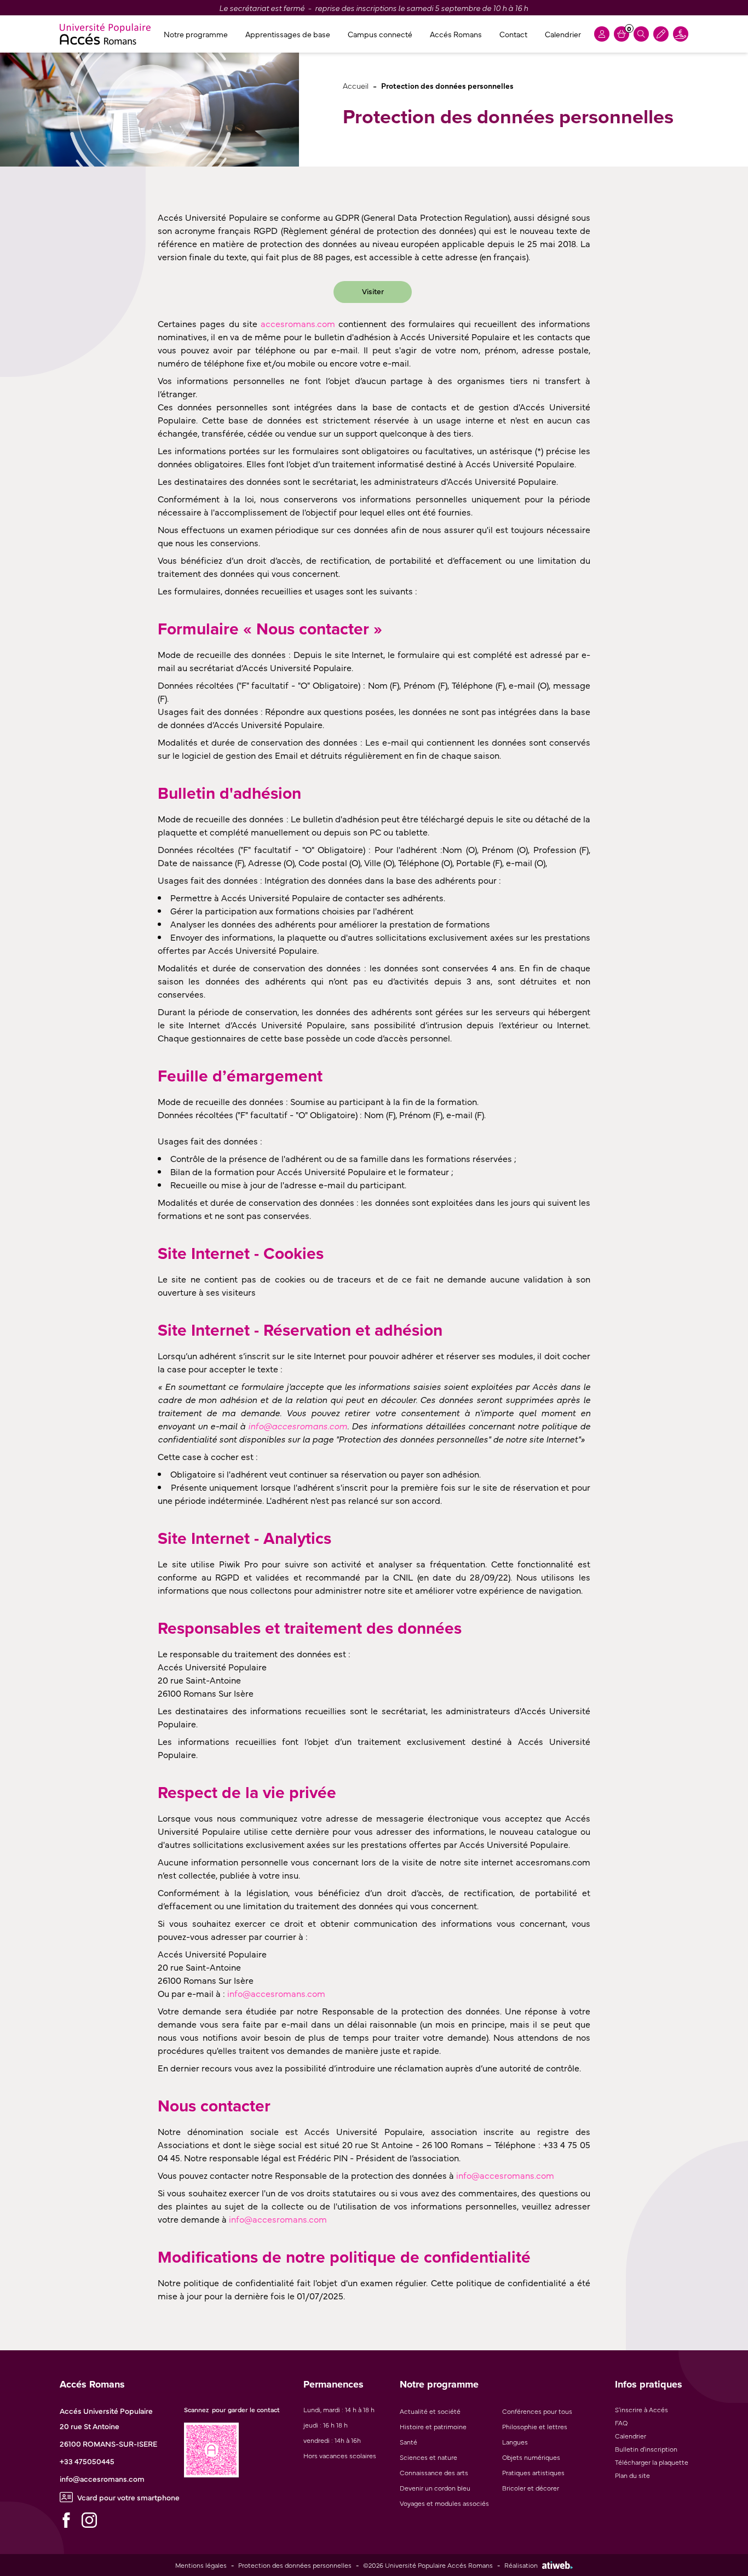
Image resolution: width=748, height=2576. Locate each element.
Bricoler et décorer (531, 2488)
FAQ (621, 2423)
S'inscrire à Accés (641, 2409)
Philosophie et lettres (535, 2426)
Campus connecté (380, 34)
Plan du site (632, 2475)
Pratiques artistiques (533, 2472)
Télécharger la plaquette (652, 2462)
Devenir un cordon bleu (435, 2488)
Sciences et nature (428, 2457)
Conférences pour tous (537, 2411)
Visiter (373, 291)
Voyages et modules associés (444, 2503)
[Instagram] (89, 2520)
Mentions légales (201, 2565)
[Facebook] (66, 2520)
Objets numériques (531, 2457)
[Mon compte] (602, 34)
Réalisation (521, 2565)
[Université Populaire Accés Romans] (105, 34)
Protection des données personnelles (295, 2565)
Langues (515, 2442)
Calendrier (563, 34)
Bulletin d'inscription (646, 2449)
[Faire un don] (681, 34)
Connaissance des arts (434, 2472)
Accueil (356, 85)
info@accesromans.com (102, 2478)
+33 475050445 (87, 2461)
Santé (408, 2442)
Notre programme (196, 34)
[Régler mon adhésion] (661, 34)
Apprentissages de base (288, 34)
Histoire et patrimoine (433, 2426)
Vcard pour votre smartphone (128, 2497)
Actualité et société (430, 2411)
